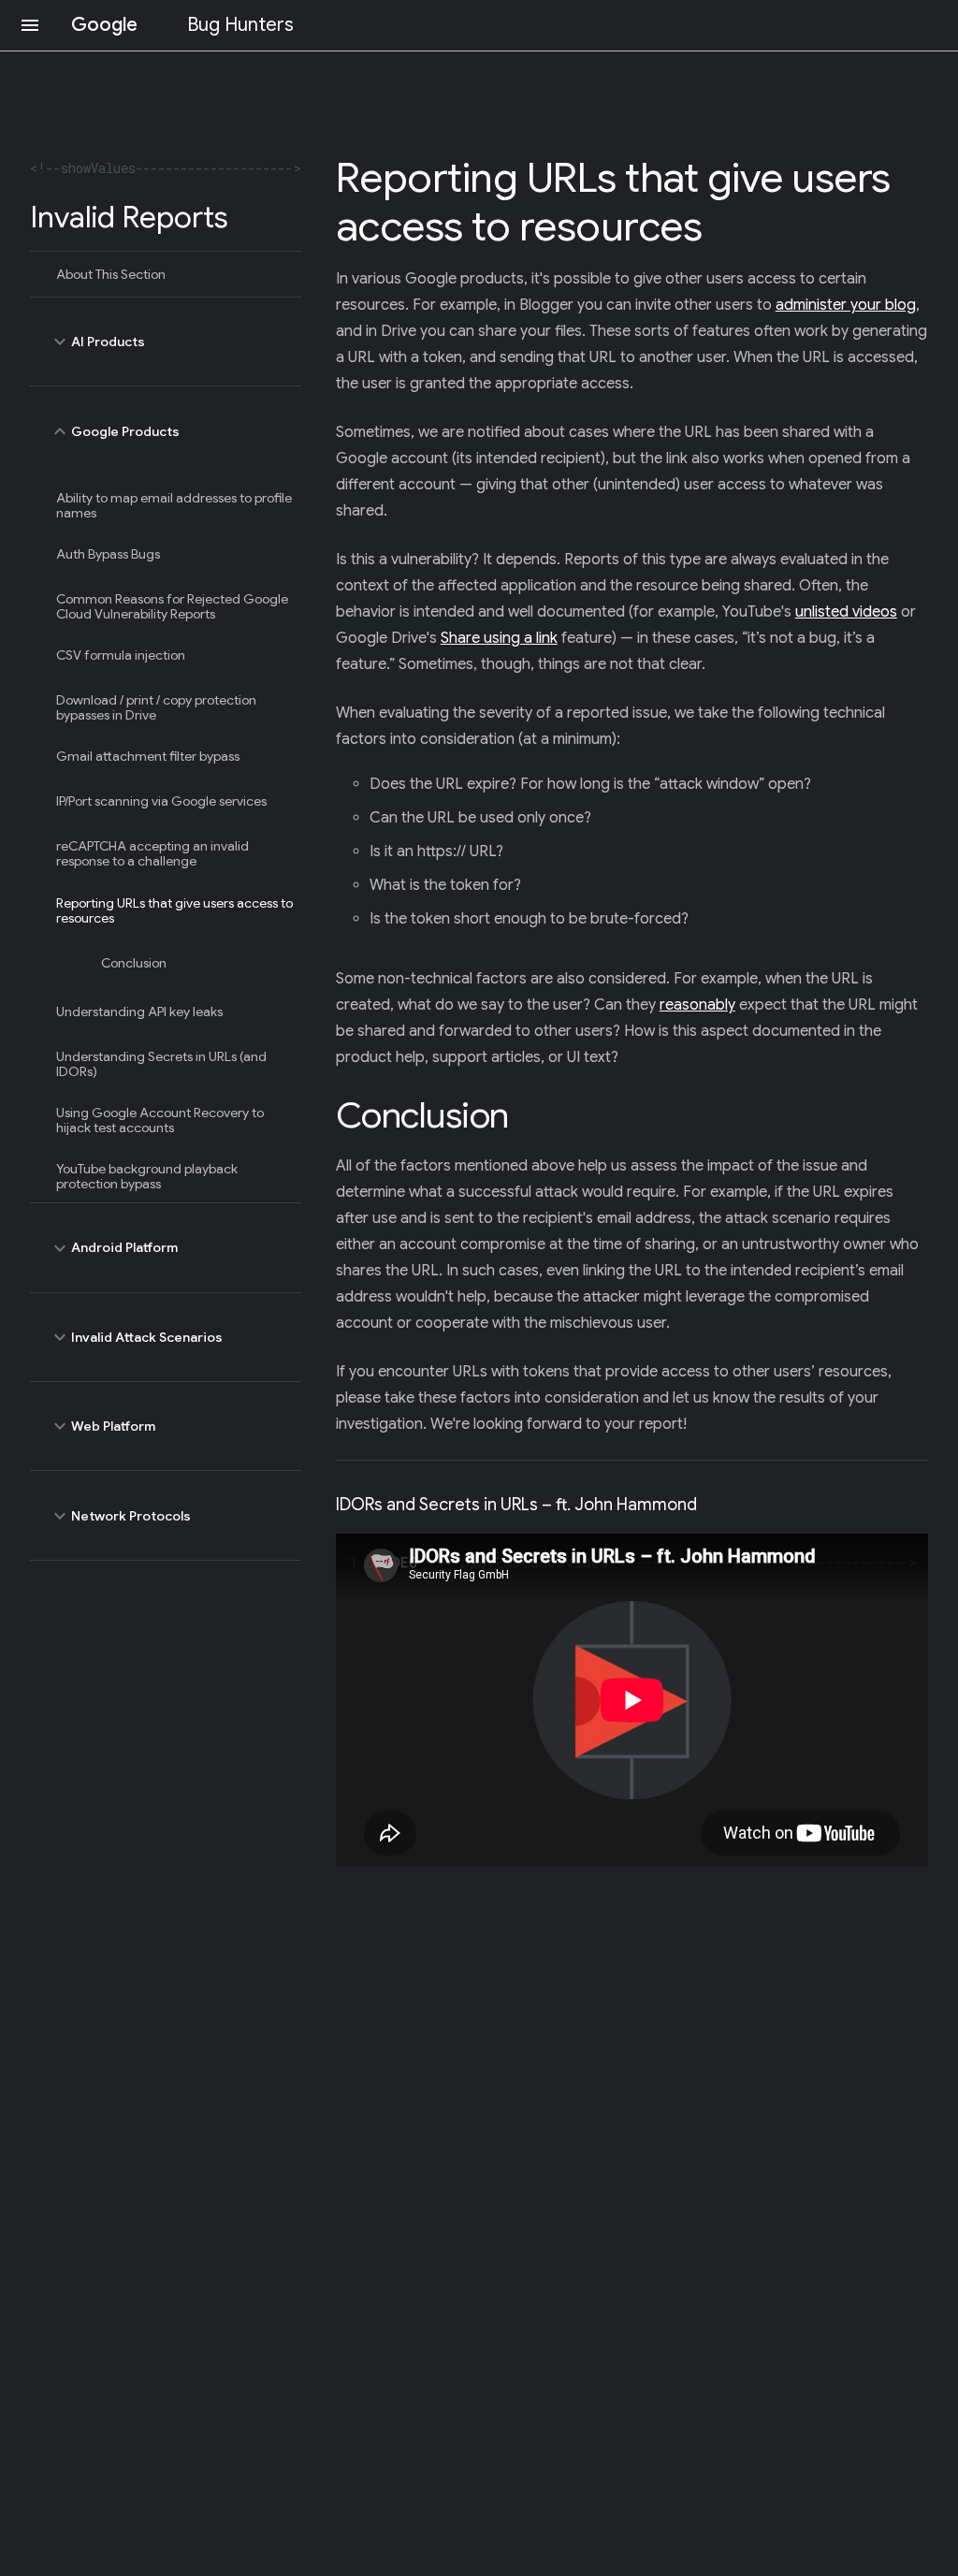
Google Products (114, 431)
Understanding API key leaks (139, 1011)
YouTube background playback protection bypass (147, 1176)
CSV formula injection (121, 655)
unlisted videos (846, 612)
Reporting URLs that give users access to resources (174, 910)
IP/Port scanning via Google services (161, 801)
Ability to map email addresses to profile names (174, 505)
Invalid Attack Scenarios (136, 1337)
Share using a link (499, 638)
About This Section (111, 274)
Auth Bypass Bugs (108, 554)
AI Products (97, 342)
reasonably (697, 1005)
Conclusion (134, 963)
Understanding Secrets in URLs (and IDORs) (161, 1064)
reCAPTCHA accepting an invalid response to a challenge (152, 853)
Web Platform (102, 1426)
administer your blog (846, 305)
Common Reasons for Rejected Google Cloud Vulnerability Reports (172, 606)
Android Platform (113, 1248)
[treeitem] (166, 274)
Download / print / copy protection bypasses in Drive (156, 707)
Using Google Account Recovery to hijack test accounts (160, 1120)
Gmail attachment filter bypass (148, 756)
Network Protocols (120, 1516)
